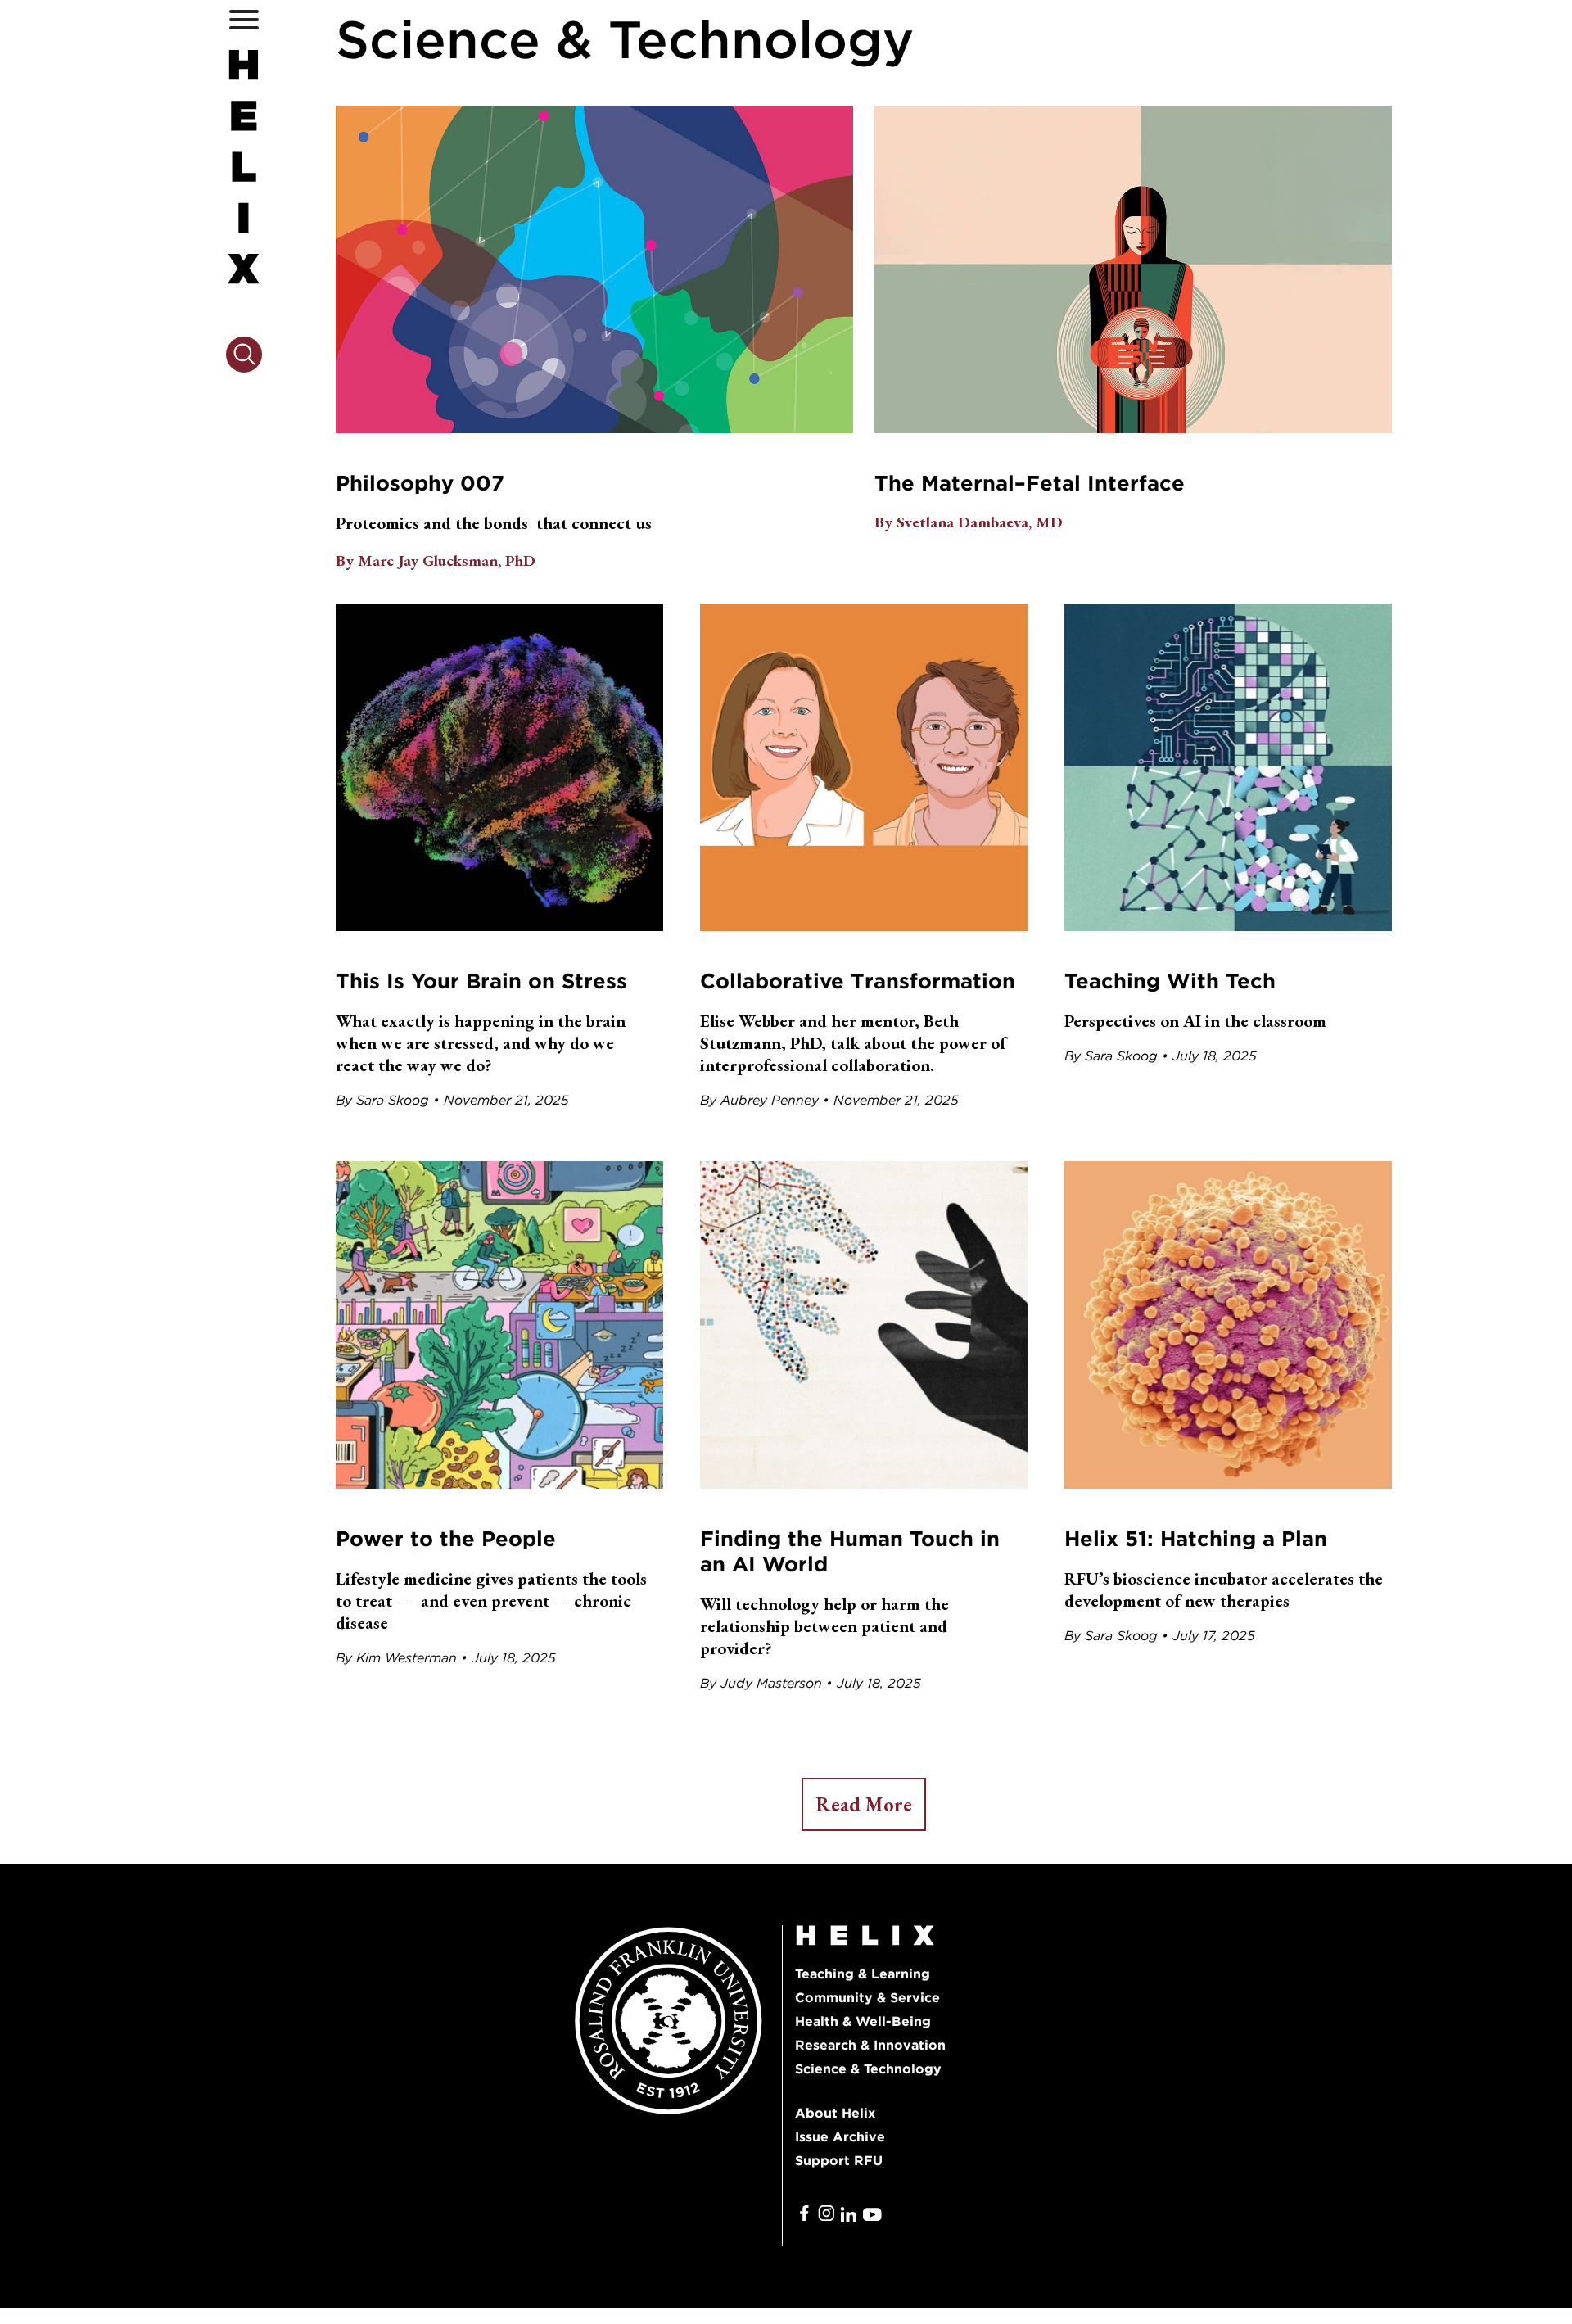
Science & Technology (868, 2069)
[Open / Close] (244, 19)
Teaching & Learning (863, 1974)
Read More (864, 1804)
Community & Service (867, 1998)
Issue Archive (840, 2137)
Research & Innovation (870, 2045)
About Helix (835, 2113)
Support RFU (839, 2161)
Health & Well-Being (863, 2021)
